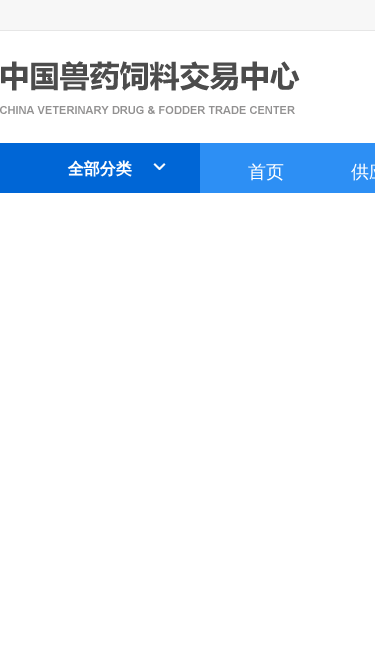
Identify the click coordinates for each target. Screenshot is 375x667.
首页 (266, 170)
